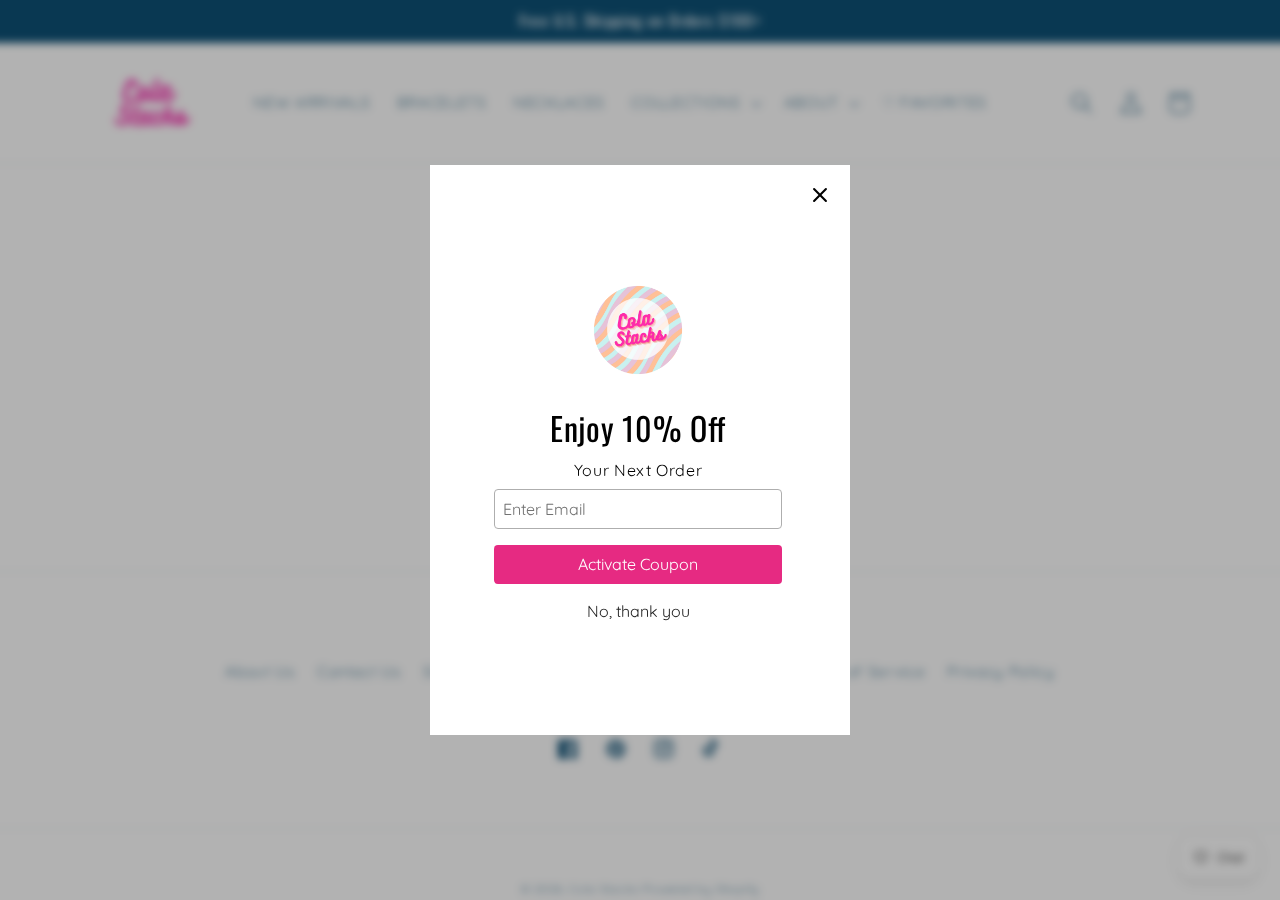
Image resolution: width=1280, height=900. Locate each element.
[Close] (820, 195)
